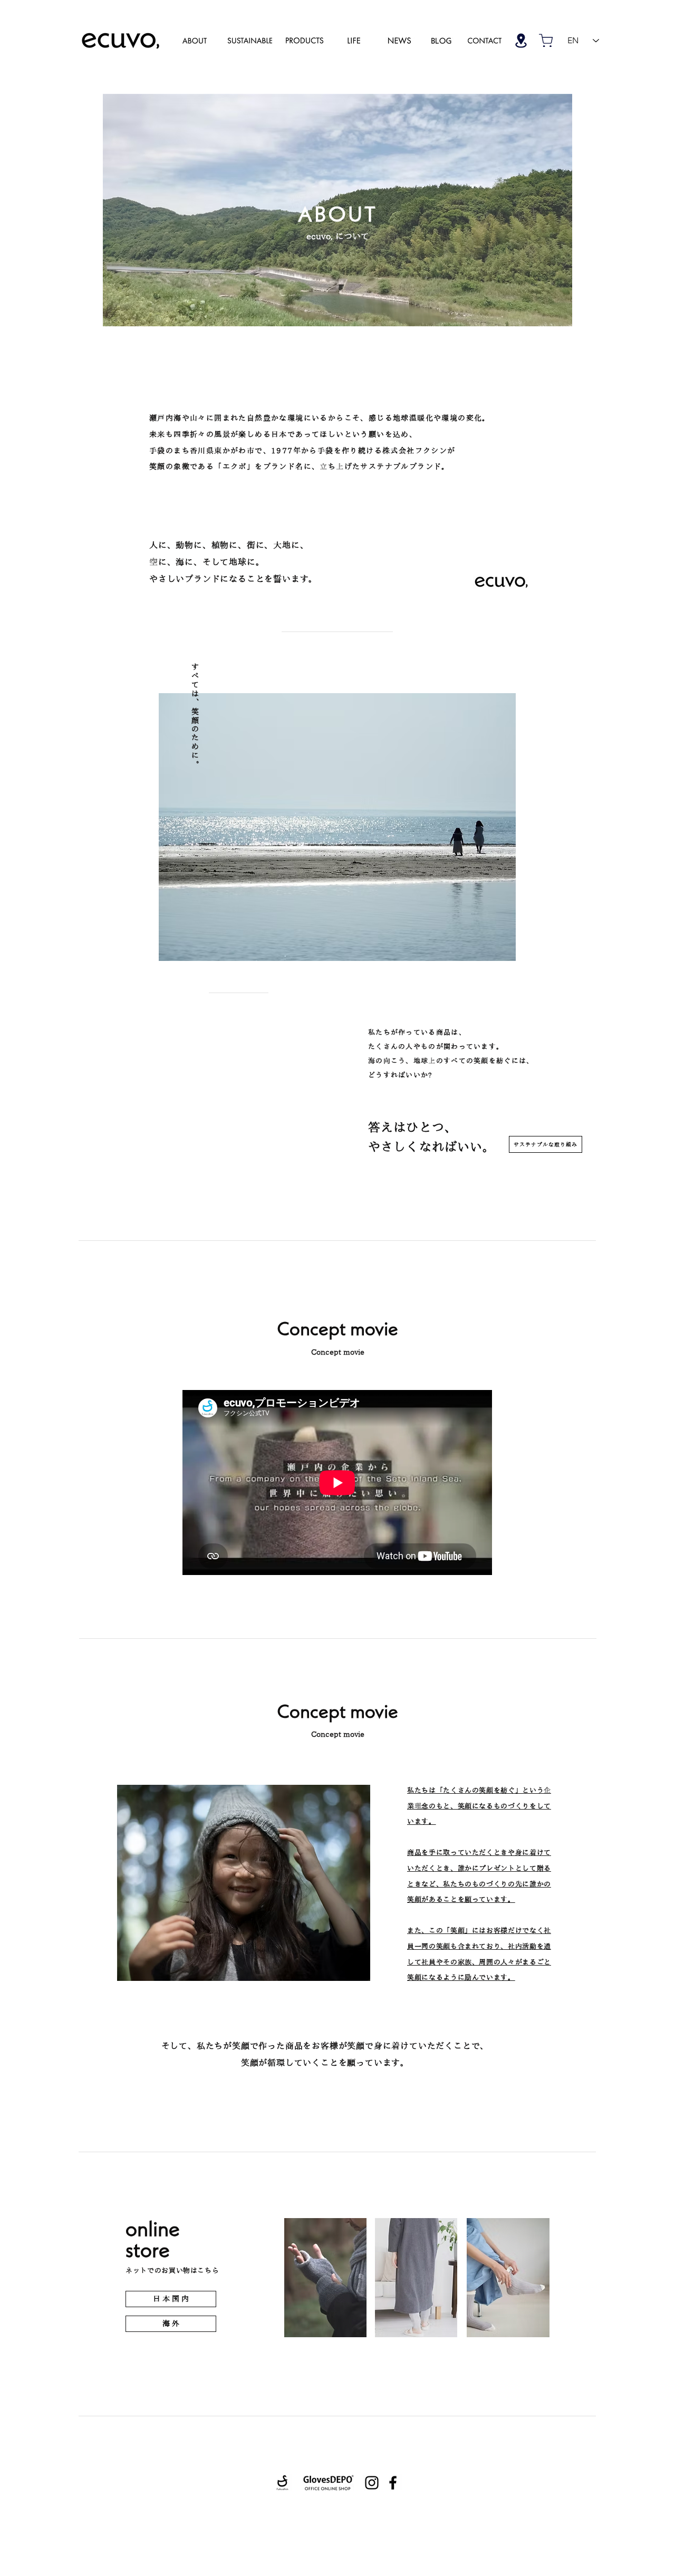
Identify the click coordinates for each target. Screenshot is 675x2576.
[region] (195, 40)
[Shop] (521, 40)
